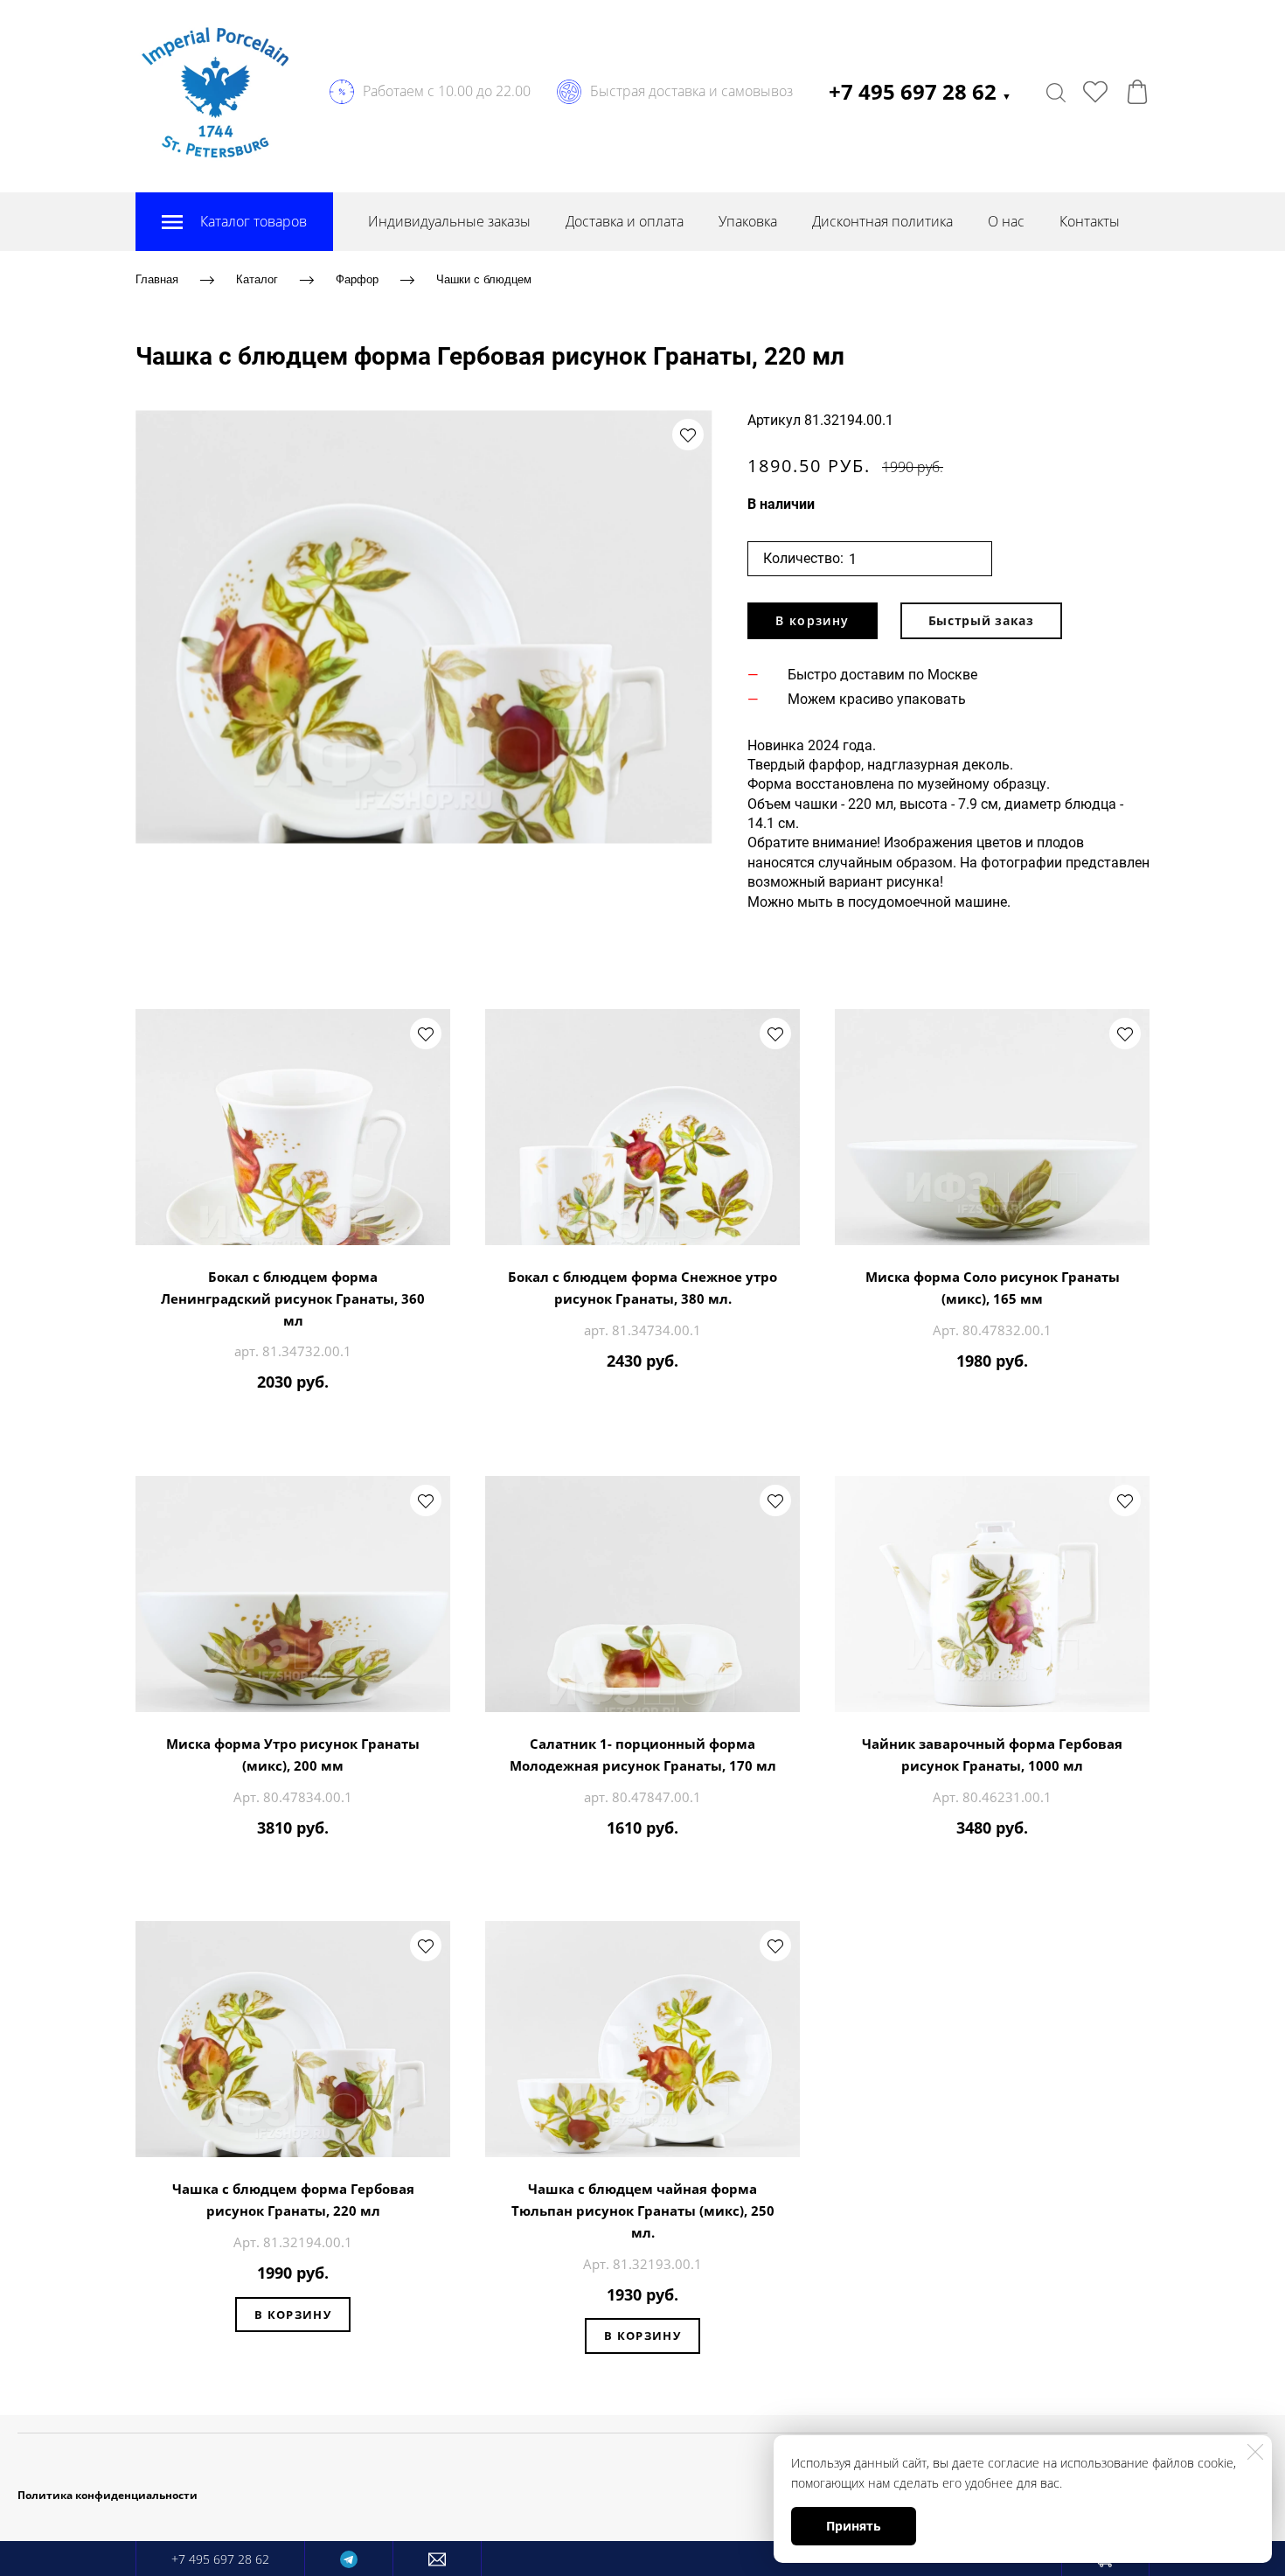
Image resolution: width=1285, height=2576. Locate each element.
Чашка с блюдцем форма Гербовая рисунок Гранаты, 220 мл (293, 2200)
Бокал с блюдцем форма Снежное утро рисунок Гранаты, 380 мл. (642, 1288)
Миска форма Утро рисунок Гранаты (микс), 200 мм (293, 1754)
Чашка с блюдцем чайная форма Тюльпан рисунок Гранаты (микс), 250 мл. (643, 2210)
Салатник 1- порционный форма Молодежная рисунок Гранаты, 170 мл (643, 1754)
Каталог (257, 279)
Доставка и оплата (625, 221)
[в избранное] (688, 435)
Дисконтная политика (882, 221)
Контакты (1090, 221)
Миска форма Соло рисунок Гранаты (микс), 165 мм (993, 1288)
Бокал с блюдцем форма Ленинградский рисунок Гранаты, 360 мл (293, 1298)
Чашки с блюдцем (484, 279)
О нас (1006, 221)
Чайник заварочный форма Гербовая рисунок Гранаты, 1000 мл (992, 1754)
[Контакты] (437, 2559)
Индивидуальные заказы (449, 221)
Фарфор (357, 279)
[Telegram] (349, 2559)
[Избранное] (1095, 92)
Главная (157, 279)
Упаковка (748, 221)
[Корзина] (1137, 92)
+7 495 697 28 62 (920, 91)
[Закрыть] (1255, 2452)
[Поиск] (1056, 92)
